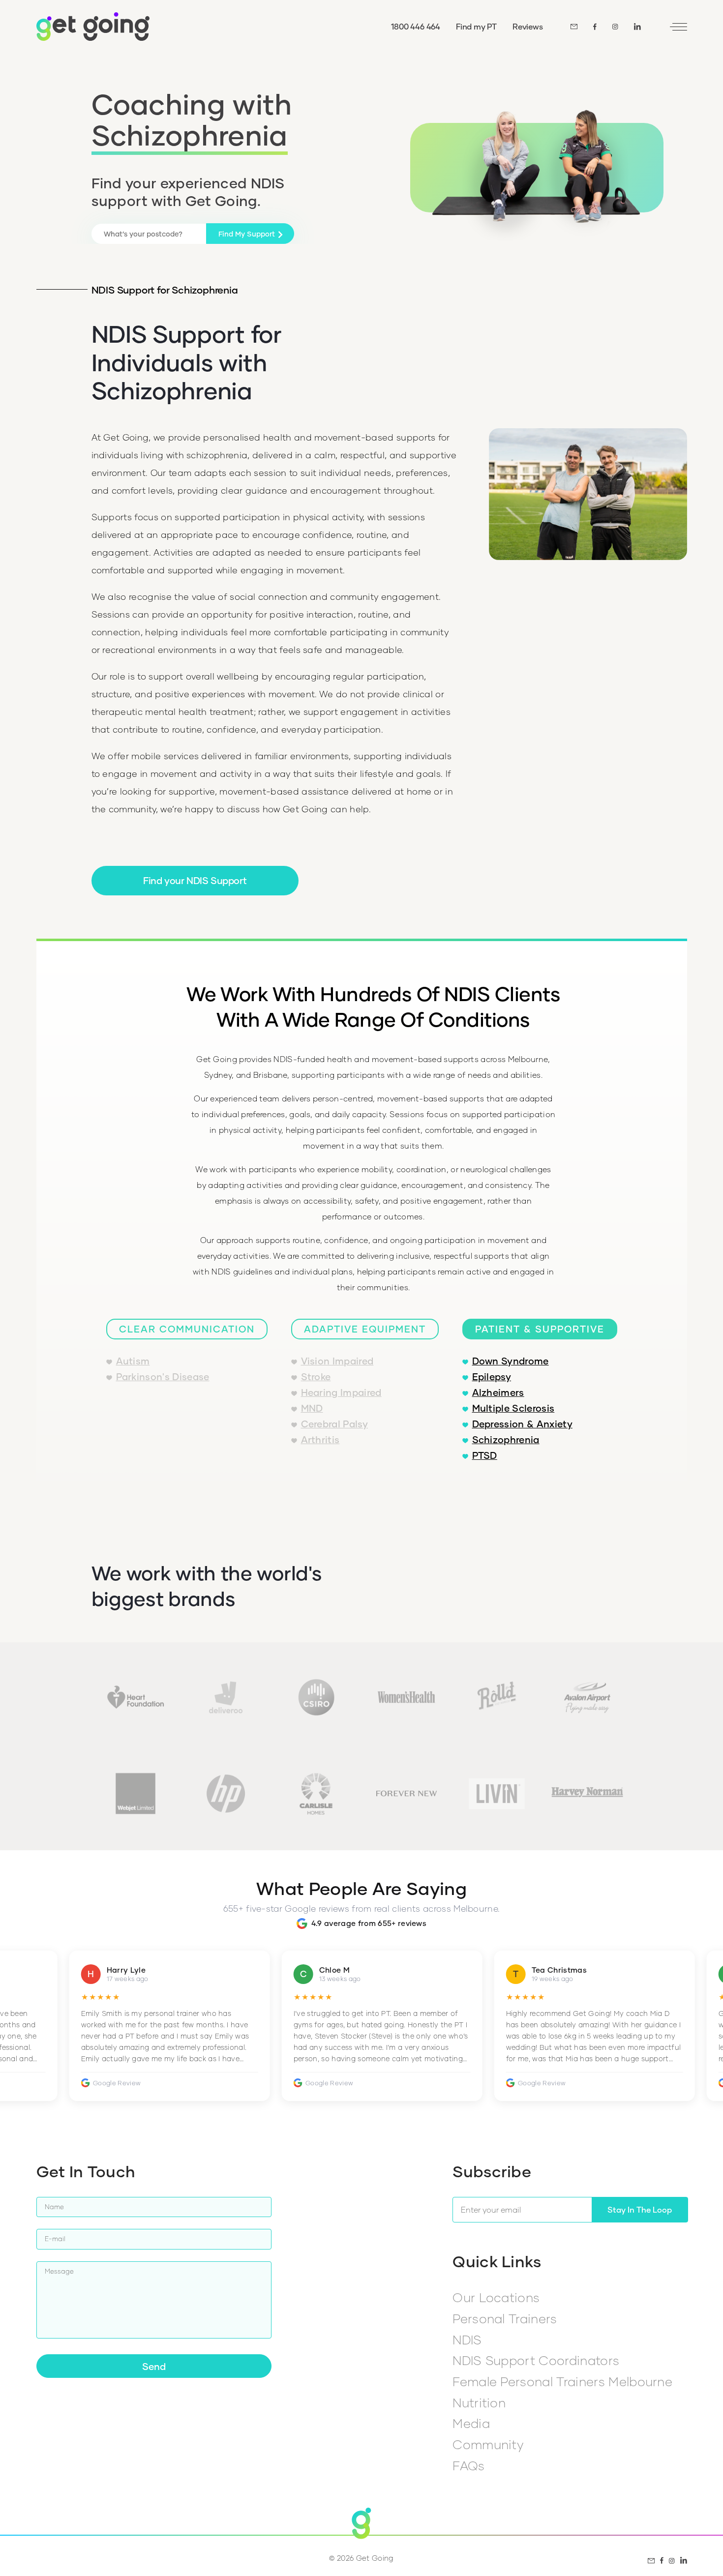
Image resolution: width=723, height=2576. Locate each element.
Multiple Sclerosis (513, 1408)
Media (471, 2423)
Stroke (316, 1377)
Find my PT (476, 26)
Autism (133, 1361)
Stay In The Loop (640, 2209)
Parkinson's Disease (163, 1377)
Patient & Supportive (540, 1329)
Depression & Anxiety (522, 1424)
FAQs (468, 2465)
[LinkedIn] (637, 27)
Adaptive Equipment (365, 1329)
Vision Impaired (337, 1361)
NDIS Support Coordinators (536, 2360)
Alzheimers (498, 1392)
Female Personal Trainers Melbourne (562, 2381)
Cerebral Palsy (334, 1424)
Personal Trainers (505, 2318)
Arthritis (320, 1439)
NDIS (467, 2339)
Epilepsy (492, 1377)
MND (312, 1408)
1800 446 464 (416, 26)
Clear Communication (187, 1329)
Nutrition (479, 2402)
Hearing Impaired (341, 1392)
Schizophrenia (506, 1439)
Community (488, 2444)
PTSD (485, 1455)
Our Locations (496, 2297)
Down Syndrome (511, 1361)
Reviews (528, 26)
